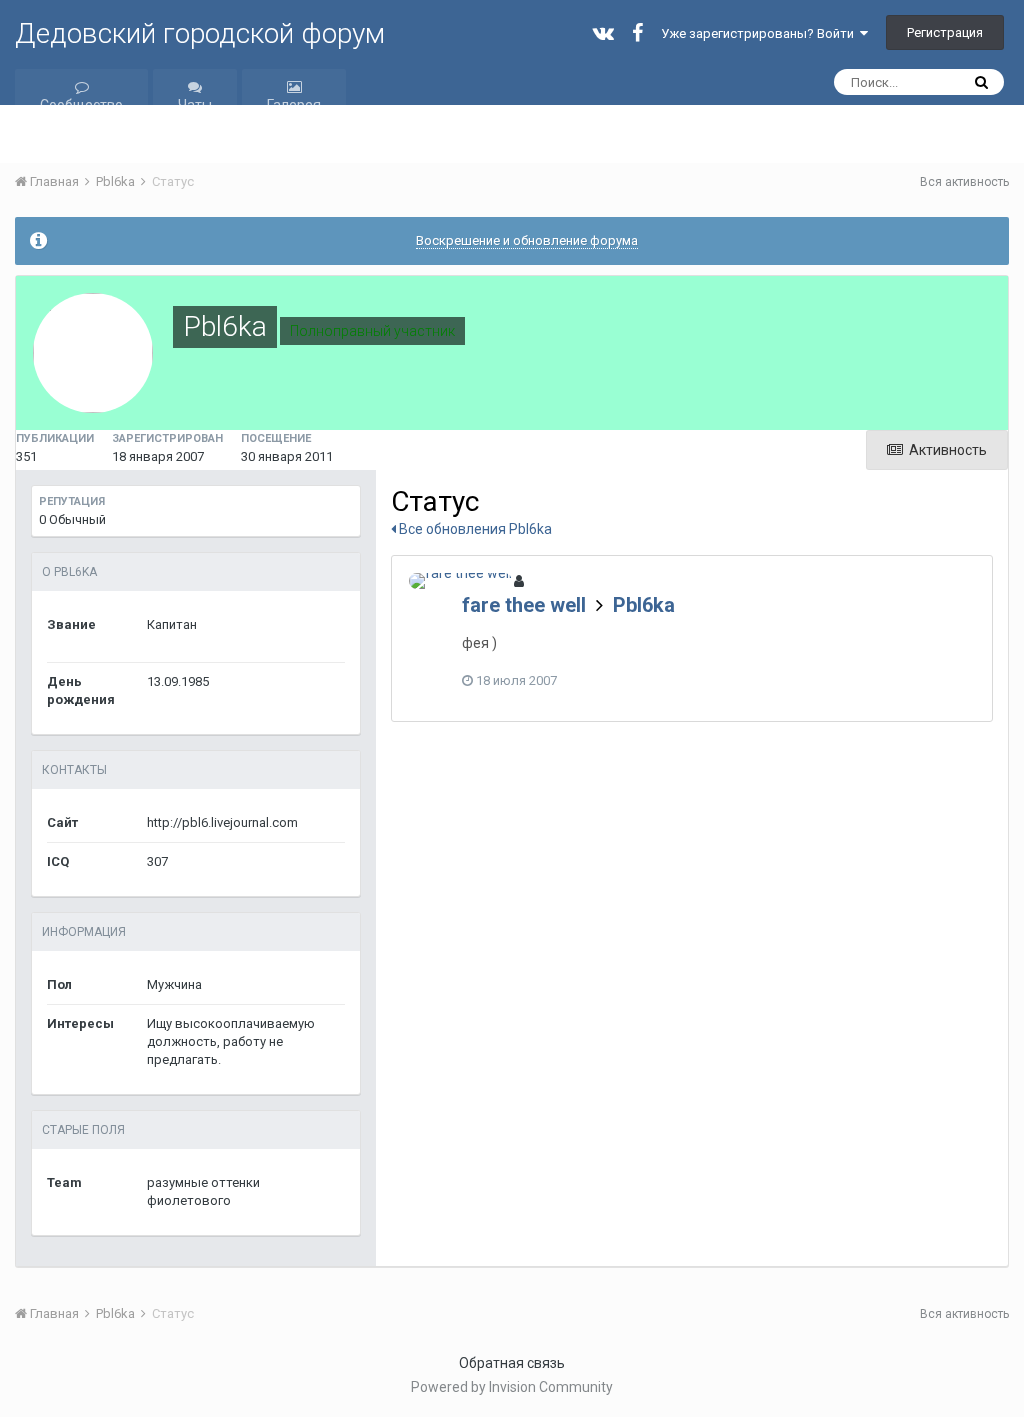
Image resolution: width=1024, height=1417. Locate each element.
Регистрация (945, 32)
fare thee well (524, 605)
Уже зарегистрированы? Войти (760, 33)
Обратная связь (512, 1363)
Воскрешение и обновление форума (527, 240)
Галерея (294, 105)
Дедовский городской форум (200, 33)
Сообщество (81, 105)
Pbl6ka (644, 605)
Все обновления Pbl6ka (474, 529)
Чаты (195, 105)
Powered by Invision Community (512, 1387)
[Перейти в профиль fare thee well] (460, 581)
